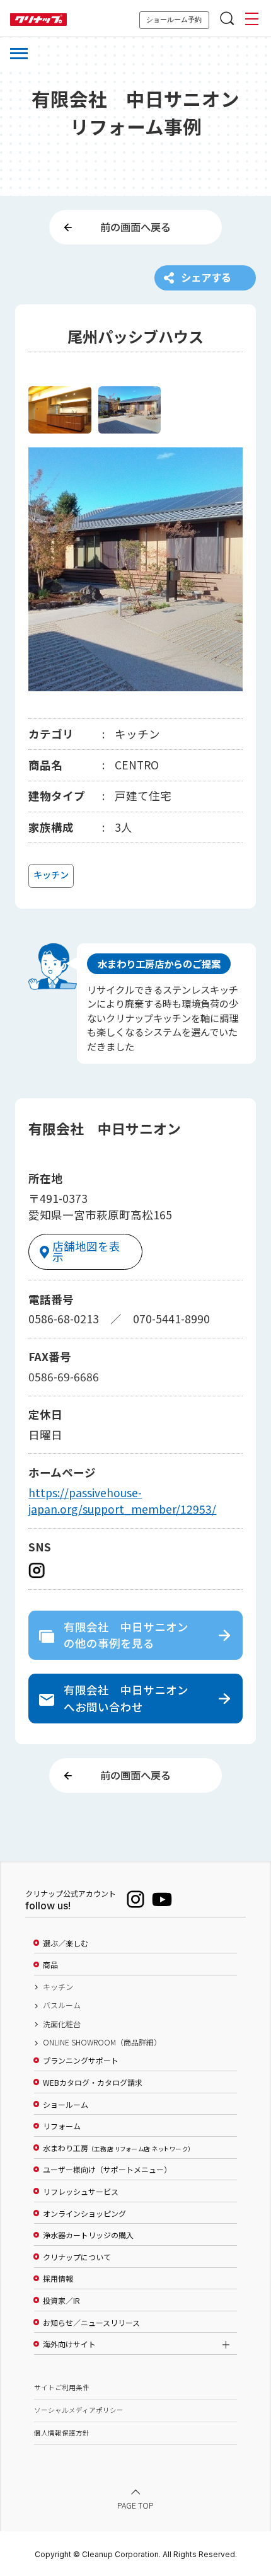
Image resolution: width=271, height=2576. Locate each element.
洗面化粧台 (62, 2024)
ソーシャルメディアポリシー (79, 2410)
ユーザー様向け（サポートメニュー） (107, 2170)
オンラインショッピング (84, 2214)
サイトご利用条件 (62, 2387)
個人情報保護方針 (62, 2433)
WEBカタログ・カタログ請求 (93, 2083)
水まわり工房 (117, 2148)
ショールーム (66, 2105)
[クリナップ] (38, 20)
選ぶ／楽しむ (66, 1943)
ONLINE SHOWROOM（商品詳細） (102, 2042)
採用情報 (58, 2279)
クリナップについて (77, 2257)
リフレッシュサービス (81, 2192)
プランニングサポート (81, 2061)
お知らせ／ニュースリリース (91, 2323)
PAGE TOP (135, 2505)
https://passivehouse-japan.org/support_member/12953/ (122, 1501)
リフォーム (62, 2126)
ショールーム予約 (174, 20)
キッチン (58, 1987)
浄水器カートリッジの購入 (88, 2235)
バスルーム (62, 2005)
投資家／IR (61, 2301)
